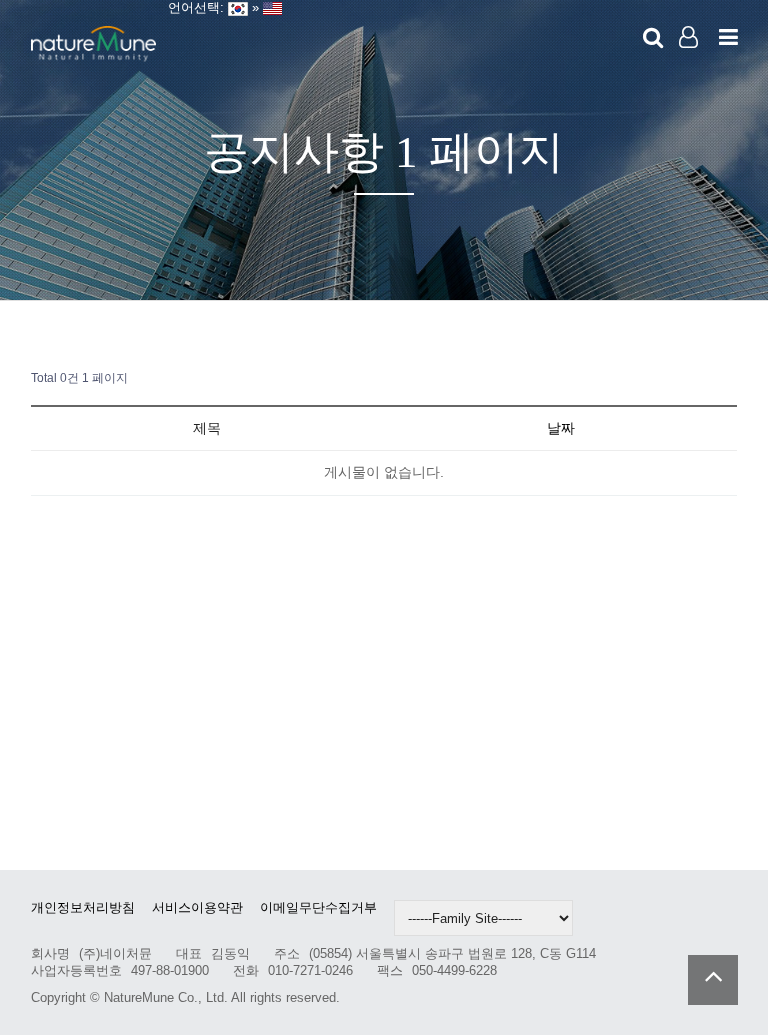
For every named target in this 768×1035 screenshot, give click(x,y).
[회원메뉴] (688, 38)
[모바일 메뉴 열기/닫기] (728, 38)
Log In (689, 70)
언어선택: (192, 7)
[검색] (653, 38)
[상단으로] (713, 980)
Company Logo (93, 45)
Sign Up (689, 71)
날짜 (561, 428)
